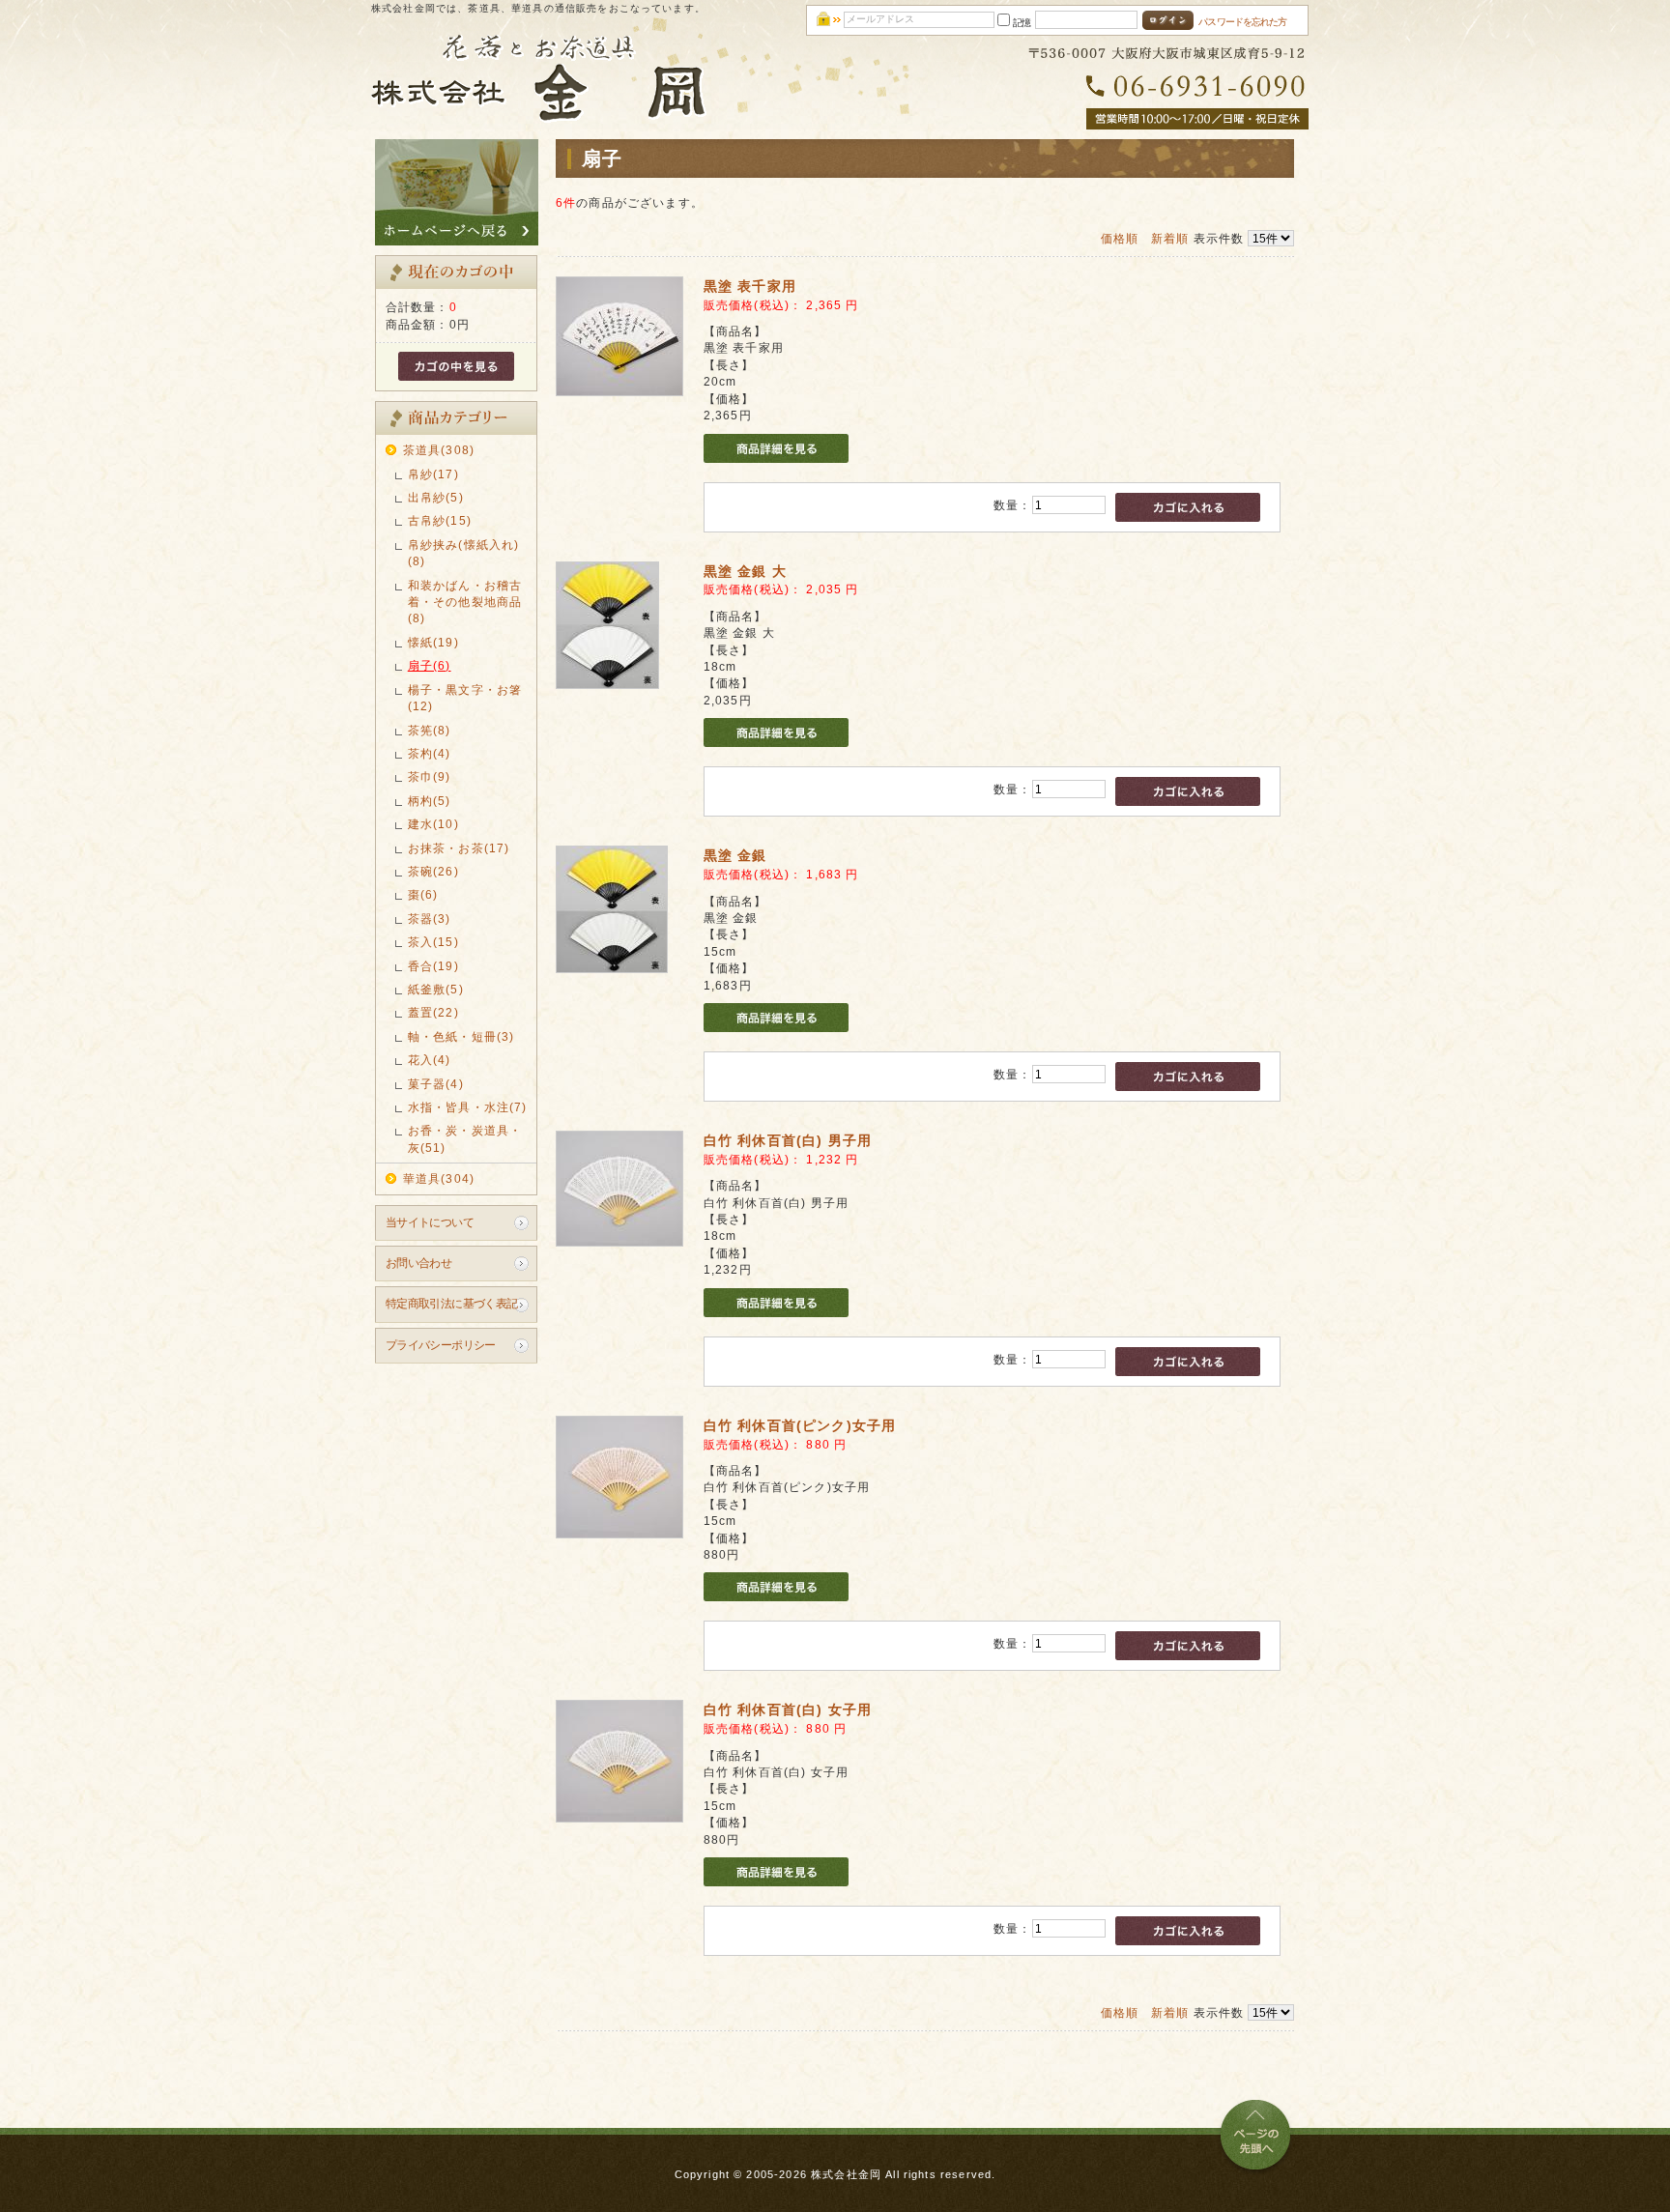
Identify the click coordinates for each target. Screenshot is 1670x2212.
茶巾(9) (430, 776)
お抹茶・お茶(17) (459, 848)
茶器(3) (430, 919)
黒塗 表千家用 (750, 286)
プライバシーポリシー (441, 1345)
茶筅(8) (430, 730)
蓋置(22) (433, 1012)
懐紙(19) (433, 642)
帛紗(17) (433, 474)
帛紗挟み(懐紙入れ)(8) (464, 553)
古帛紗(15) (440, 520)
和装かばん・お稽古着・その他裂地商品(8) (465, 602)
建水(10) (433, 824)
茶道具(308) (439, 450)
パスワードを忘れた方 (1242, 22)
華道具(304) (439, 1178)
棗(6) (423, 894)
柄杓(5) (430, 801)
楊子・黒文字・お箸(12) (465, 698)
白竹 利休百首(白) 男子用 (788, 1140)
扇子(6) (430, 665)
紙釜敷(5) (436, 989)
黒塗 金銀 (735, 855)
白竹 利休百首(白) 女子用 (788, 1709)
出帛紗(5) (436, 497)
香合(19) (433, 966)
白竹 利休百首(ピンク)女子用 (800, 1425)
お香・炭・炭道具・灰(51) (465, 1138)
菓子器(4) (436, 1084)
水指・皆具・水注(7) (468, 1107)
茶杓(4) (430, 753)
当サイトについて (430, 1222)
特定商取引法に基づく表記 (452, 1303)
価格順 (1120, 238)
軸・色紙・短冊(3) (461, 1036)
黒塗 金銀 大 (745, 571)
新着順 (1170, 238)
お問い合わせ (419, 1263)
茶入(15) (433, 942)
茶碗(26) (433, 871)
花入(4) (430, 1060)
